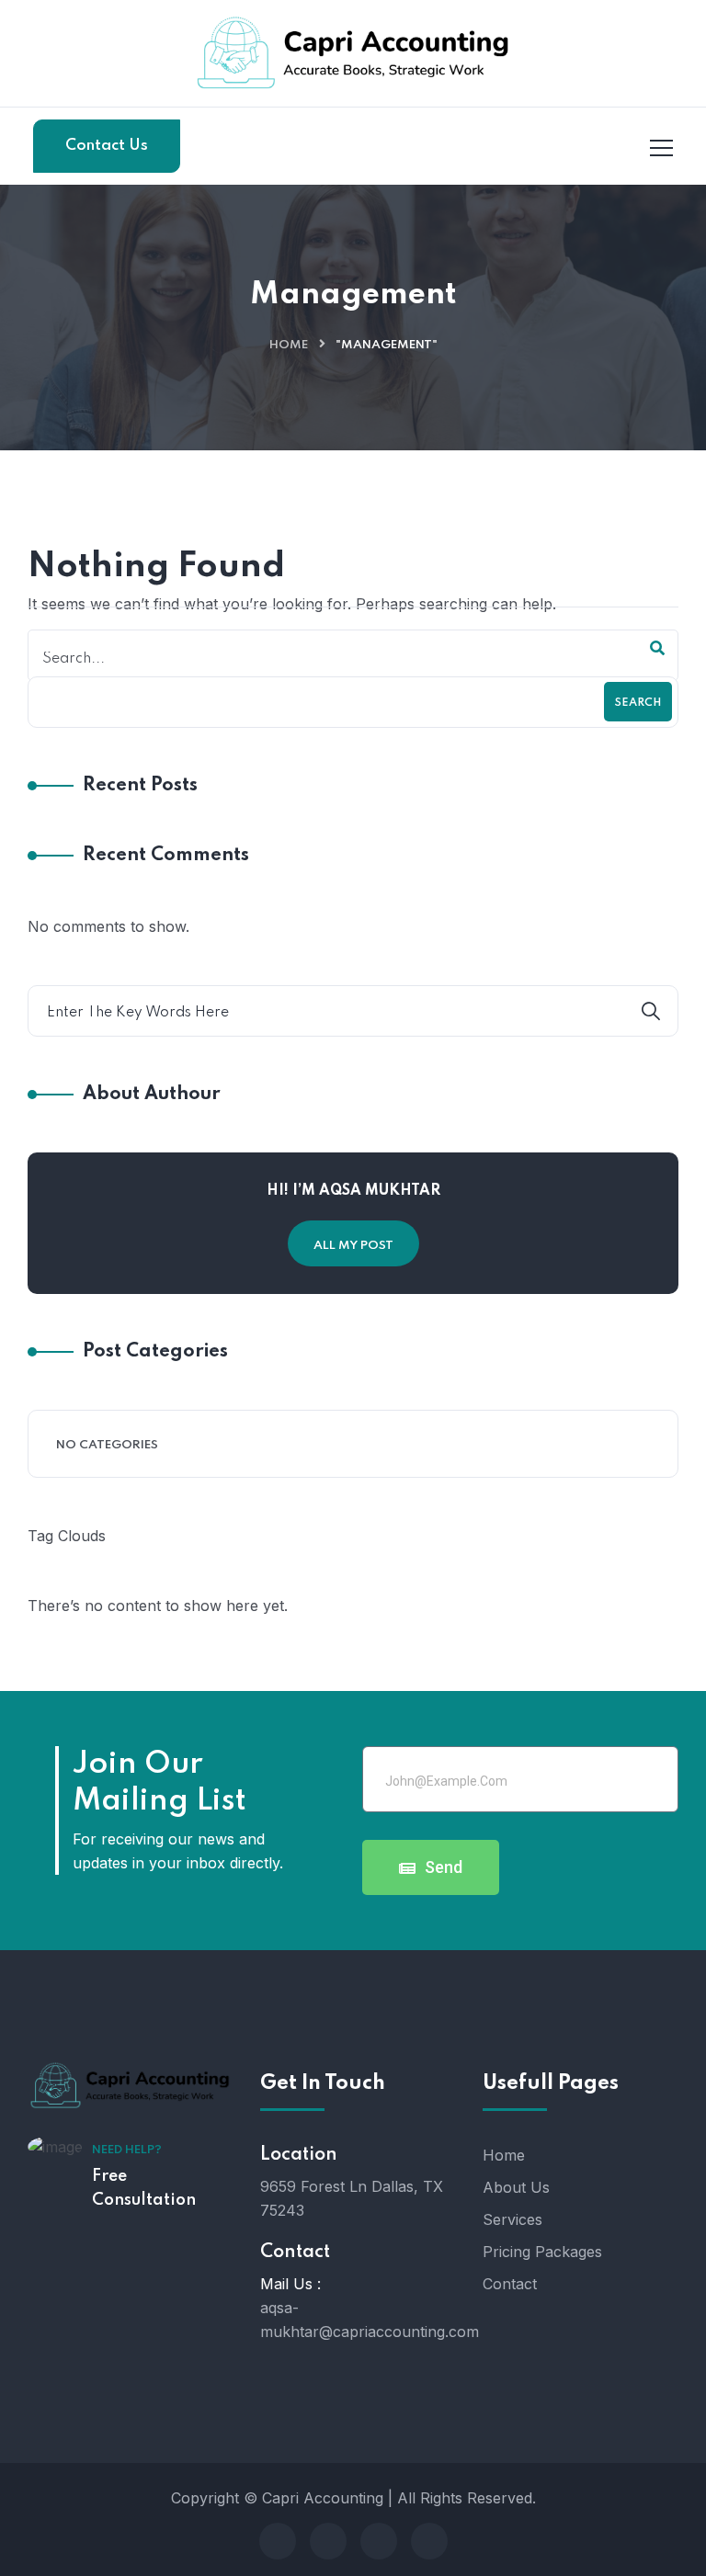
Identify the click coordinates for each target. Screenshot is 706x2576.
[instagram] (429, 2541)
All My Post (353, 1246)
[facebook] (278, 2541)
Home (289, 345)
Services (512, 2219)
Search (638, 703)
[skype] (379, 2541)
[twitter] (328, 2541)
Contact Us (107, 146)
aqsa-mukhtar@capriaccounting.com (370, 2320)
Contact (510, 2284)
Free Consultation (144, 2188)
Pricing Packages (542, 2252)
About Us (516, 2187)
